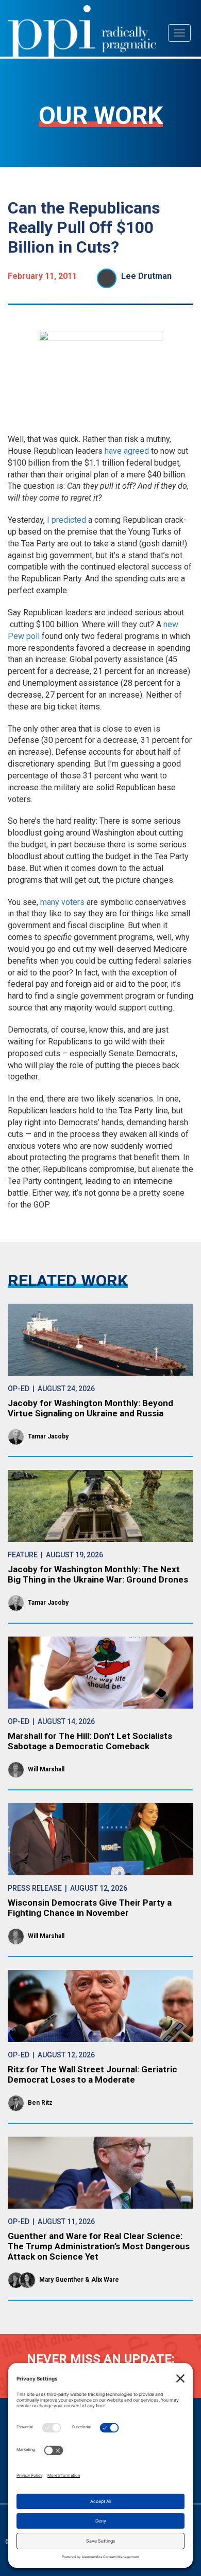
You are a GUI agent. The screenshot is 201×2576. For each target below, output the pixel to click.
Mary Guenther (61, 2280)
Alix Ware (105, 2280)
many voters (62, 902)
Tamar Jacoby (48, 1436)
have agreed (127, 451)
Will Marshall (46, 1769)
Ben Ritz (40, 2103)
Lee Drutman (146, 276)
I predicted (66, 520)
